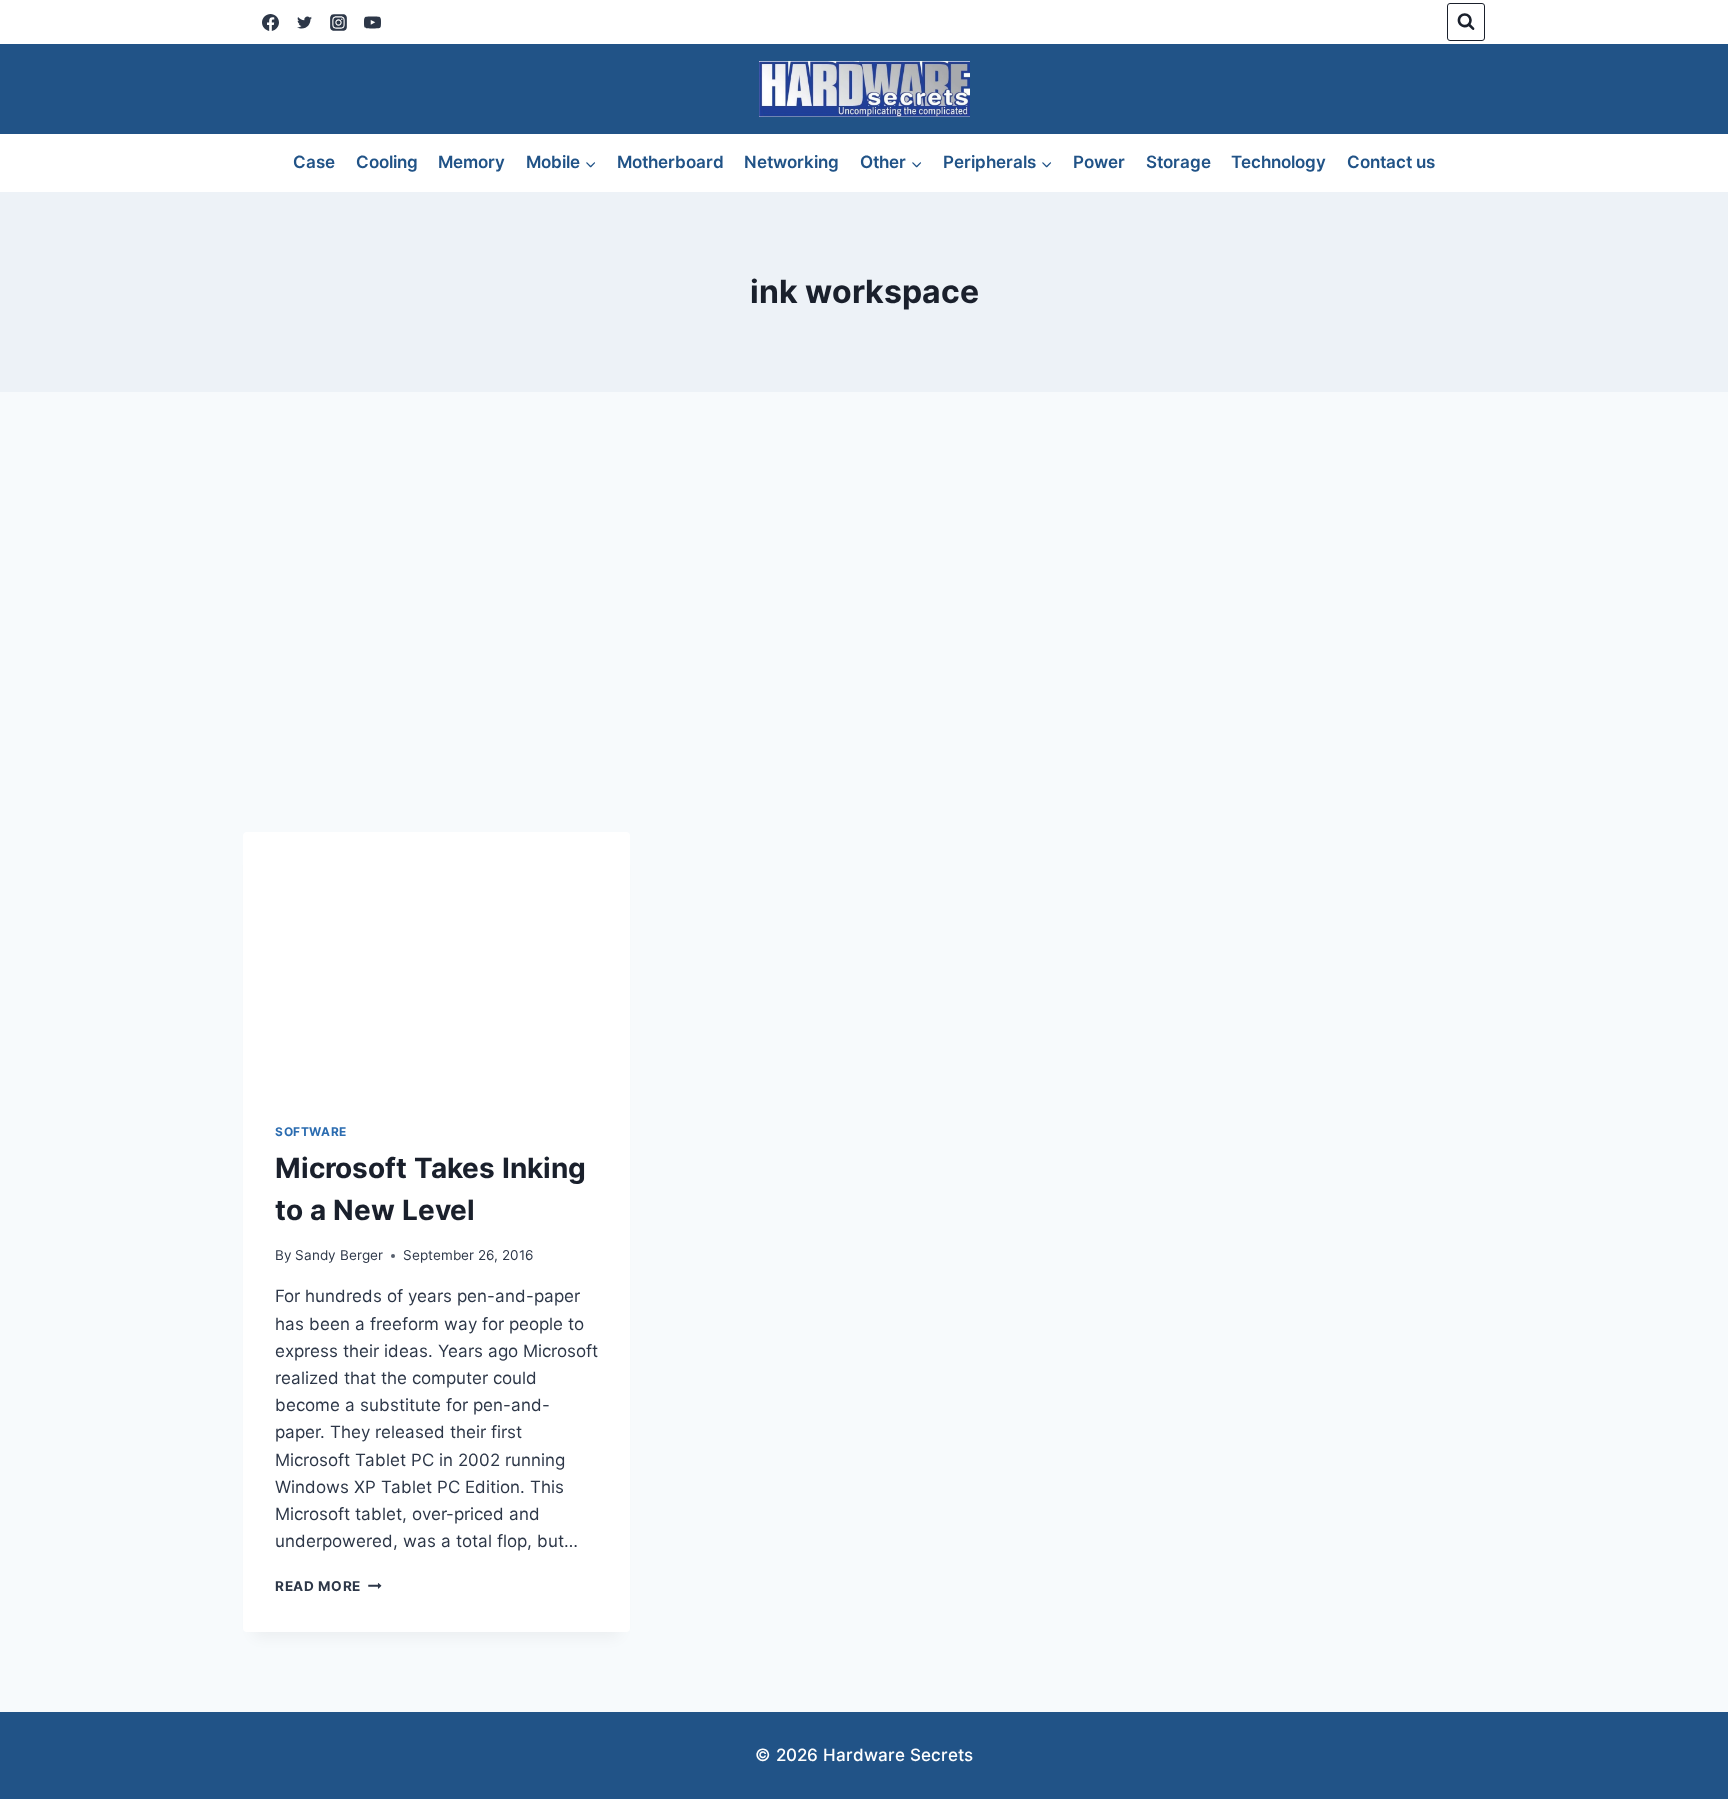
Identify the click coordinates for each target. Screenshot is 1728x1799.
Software (311, 1131)
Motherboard (670, 162)
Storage (1178, 162)
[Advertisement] (864, 612)
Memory (471, 162)
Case (314, 162)
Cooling (387, 162)
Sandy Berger (339, 1255)
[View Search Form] (1466, 22)
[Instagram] (338, 22)
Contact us (1391, 162)
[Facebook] (270, 22)
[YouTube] (372, 22)
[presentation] (436, 961)
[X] (304, 22)
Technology (1278, 162)
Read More (328, 1586)
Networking (791, 162)
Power (1099, 162)
